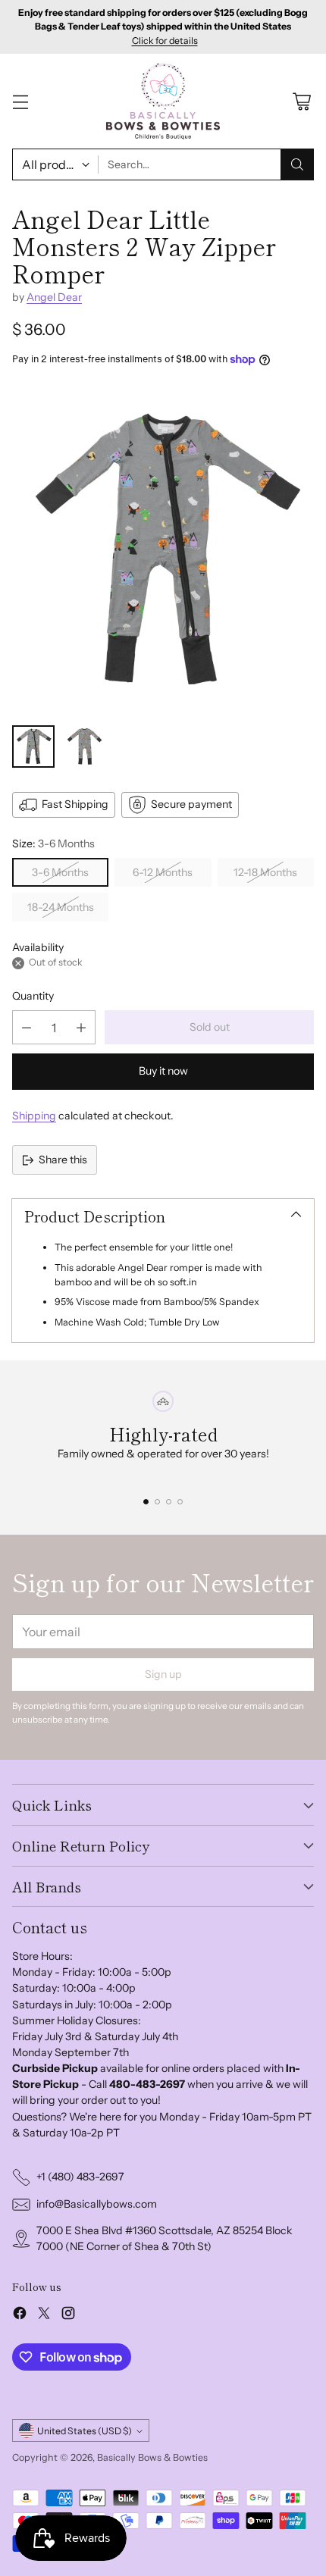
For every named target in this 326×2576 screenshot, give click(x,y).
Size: (53, 844)
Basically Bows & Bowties (152, 2457)
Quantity (33, 996)
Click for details (165, 41)
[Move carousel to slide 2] (157, 1502)
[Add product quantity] (81, 1027)
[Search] (297, 164)
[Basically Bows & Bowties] (163, 101)
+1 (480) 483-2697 (80, 2177)
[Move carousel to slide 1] (146, 1502)
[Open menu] (20, 101)
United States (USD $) (85, 2431)
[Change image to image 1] (33, 747)
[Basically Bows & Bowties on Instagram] (68, 2315)
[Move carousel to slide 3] (169, 1502)
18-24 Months (61, 907)
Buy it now (163, 1071)
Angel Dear (54, 297)
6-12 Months (163, 872)
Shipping (34, 1116)
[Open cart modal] (301, 101)
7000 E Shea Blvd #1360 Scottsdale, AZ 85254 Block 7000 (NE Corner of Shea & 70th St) (165, 2238)
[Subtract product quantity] (27, 1027)
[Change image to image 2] (85, 747)
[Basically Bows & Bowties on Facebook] (20, 2315)
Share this (63, 1160)
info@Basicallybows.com (97, 2204)
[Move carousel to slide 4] (180, 1502)
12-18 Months (265, 872)
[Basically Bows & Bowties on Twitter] (44, 2315)
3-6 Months (60, 872)
